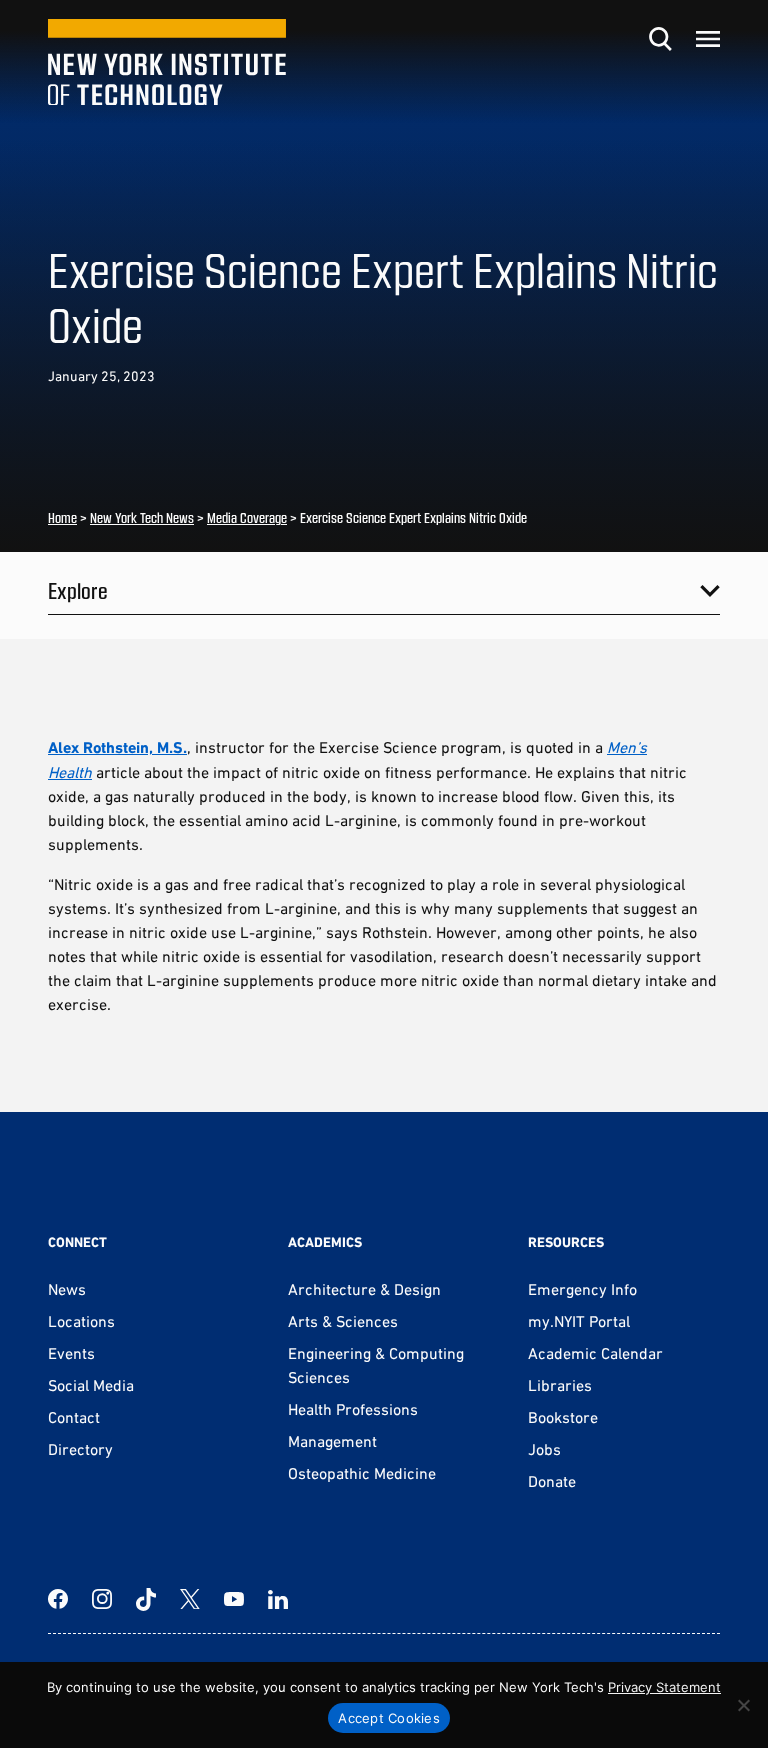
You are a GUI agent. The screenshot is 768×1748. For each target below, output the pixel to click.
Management (332, 1441)
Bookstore (563, 1417)
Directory (80, 1449)
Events (71, 1353)
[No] (743, 1705)
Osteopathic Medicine (362, 1473)
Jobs (544, 1449)
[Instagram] (102, 1599)
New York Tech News (142, 517)
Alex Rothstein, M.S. (117, 747)
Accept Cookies (389, 1718)
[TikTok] (146, 1599)
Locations (81, 1321)
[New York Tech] (167, 62)
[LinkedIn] (278, 1599)
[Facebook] (58, 1599)
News (67, 1289)
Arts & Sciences (343, 1321)
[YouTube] (234, 1599)
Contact (74, 1417)
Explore (78, 590)
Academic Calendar (595, 1353)
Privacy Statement (664, 1687)
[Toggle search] (660, 39)
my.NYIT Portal (579, 1321)
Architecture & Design (364, 1289)
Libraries (560, 1385)
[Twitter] (190, 1599)
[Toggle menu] (708, 39)
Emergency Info (582, 1289)
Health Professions (353, 1409)
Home (62, 517)
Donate (552, 1481)
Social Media (91, 1385)
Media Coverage (247, 517)
